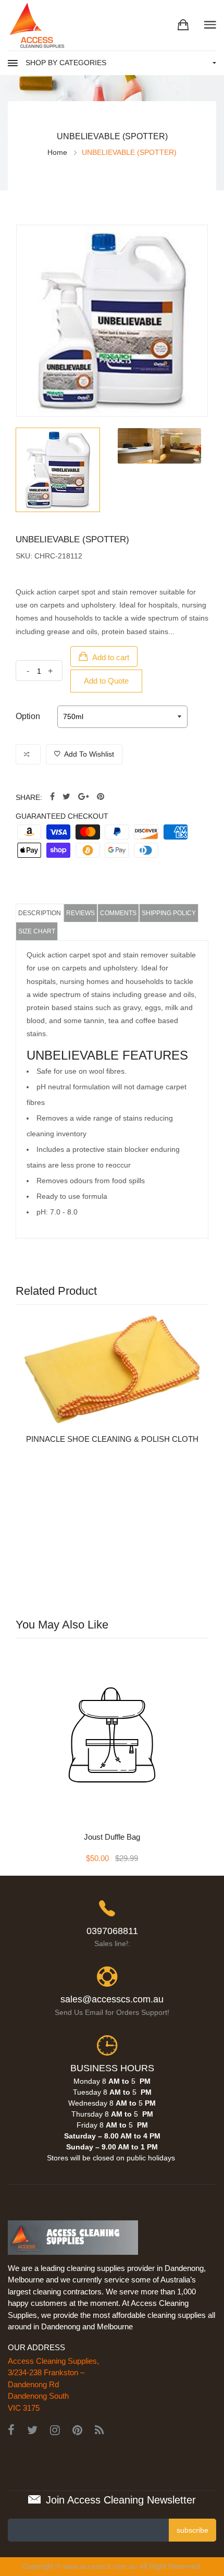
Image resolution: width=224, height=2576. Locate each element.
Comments (118, 913)
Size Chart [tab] (37, 931)
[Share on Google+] (84, 797)
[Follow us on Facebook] (52, 797)
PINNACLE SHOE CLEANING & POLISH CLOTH (112, 1439)
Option (28, 716)
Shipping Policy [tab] (169, 913)
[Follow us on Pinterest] (101, 797)
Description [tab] (40, 913)
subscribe (192, 2530)
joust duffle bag (112, 1837)
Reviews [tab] (80, 913)
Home (57, 152)
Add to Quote (106, 681)
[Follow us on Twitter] (66, 797)
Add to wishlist (88, 754)
